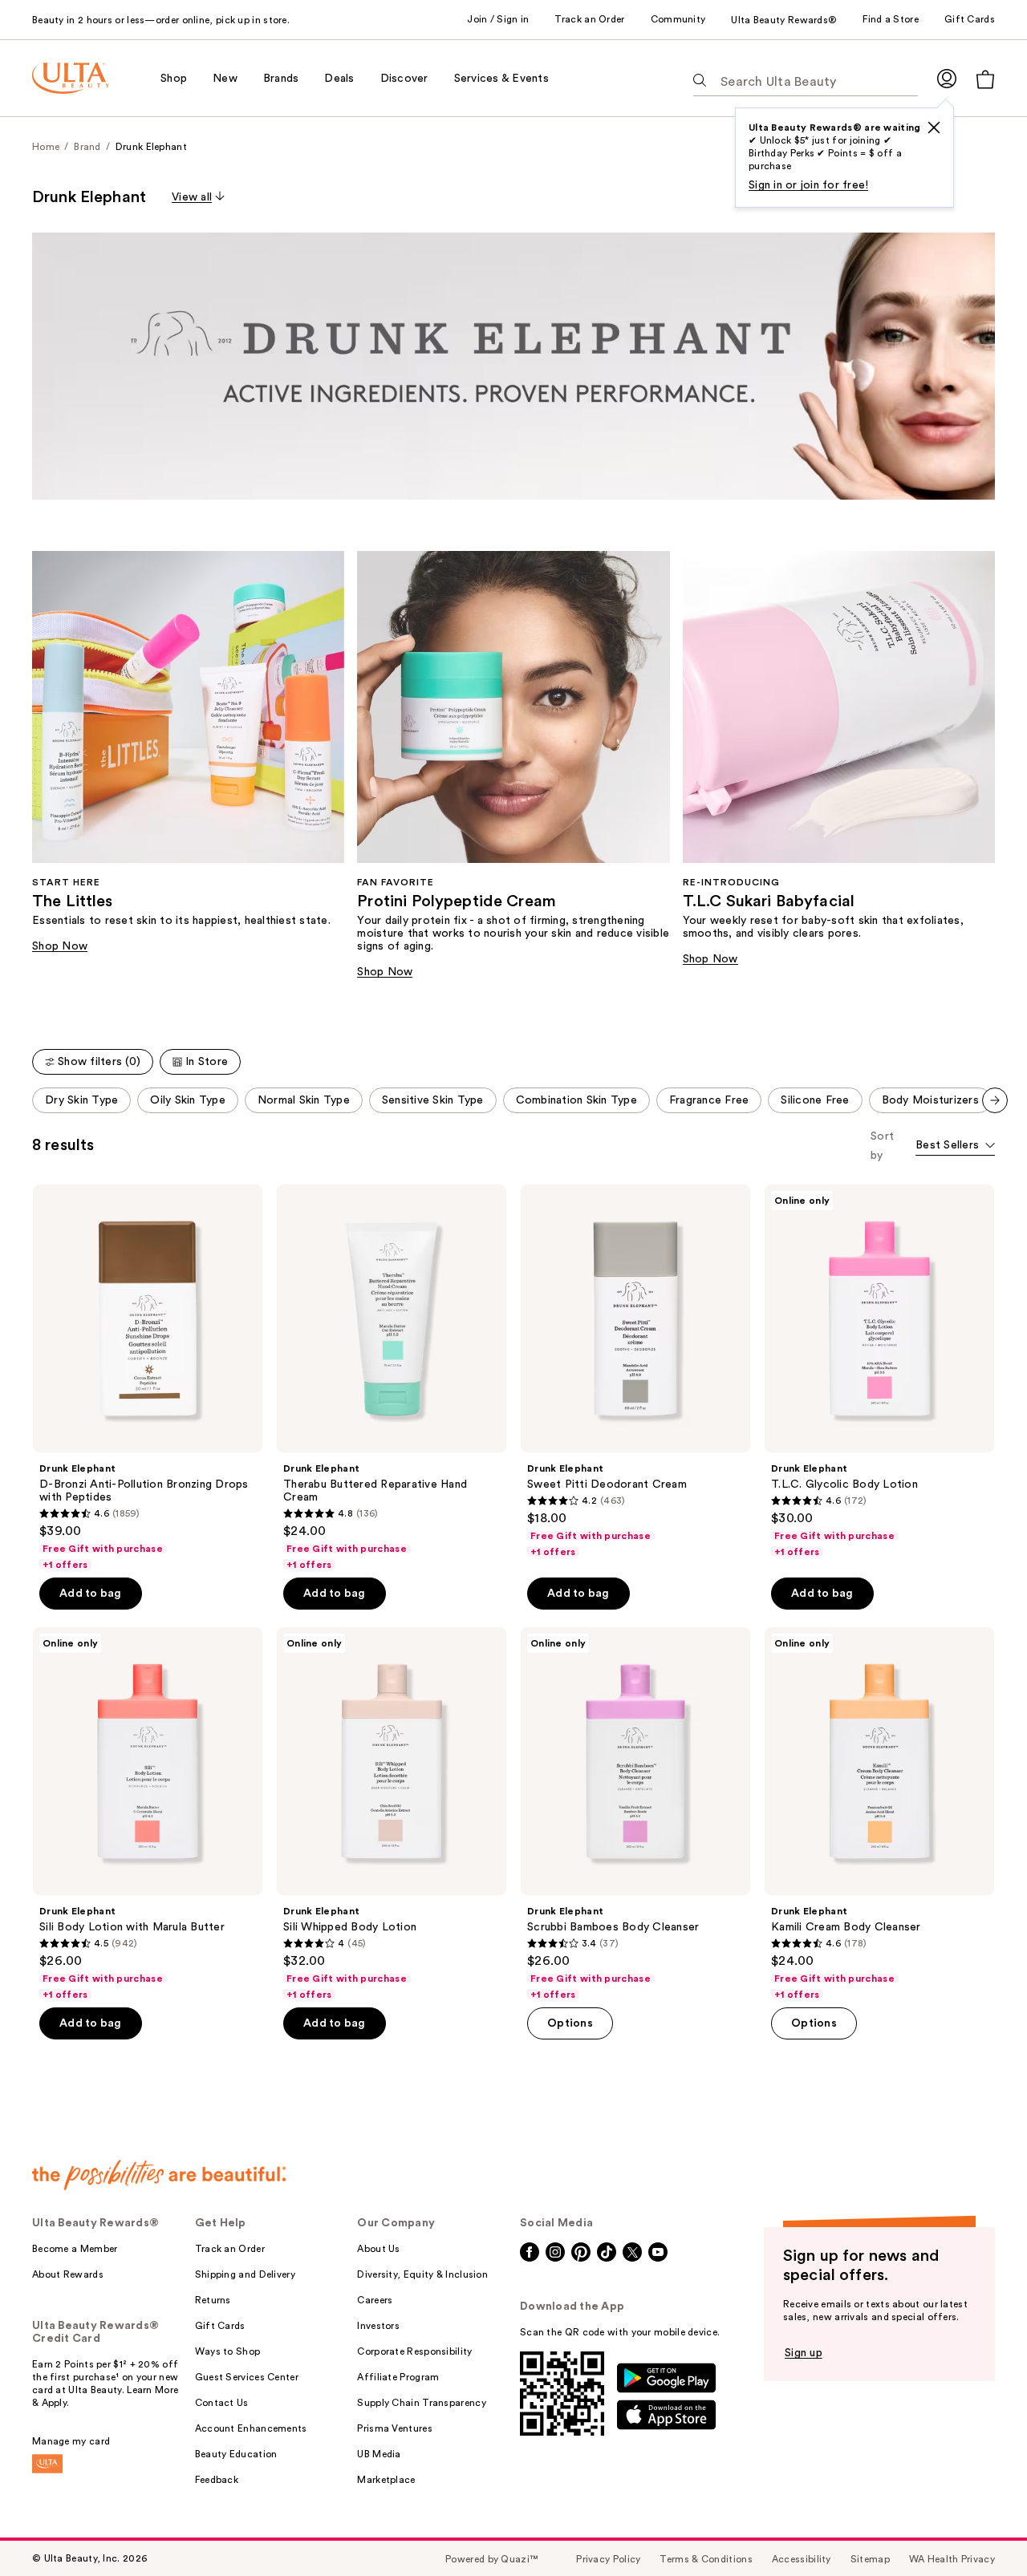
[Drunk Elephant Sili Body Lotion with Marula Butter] (148, 1814)
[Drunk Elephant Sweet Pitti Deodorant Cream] (635, 1371)
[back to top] (979, 2528)
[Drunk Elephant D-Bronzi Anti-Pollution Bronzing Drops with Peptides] (148, 1378)
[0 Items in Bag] (985, 79)
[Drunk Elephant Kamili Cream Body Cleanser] (879, 1814)
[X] (934, 128)
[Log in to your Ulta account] (947, 78)
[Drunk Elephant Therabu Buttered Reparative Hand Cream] (392, 1378)
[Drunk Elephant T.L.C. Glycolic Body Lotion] (879, 1371)
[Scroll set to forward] (995, 1100)
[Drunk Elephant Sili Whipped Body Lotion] (392, 1814)
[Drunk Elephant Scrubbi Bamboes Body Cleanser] (635, 1814)
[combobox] (955, 1146)
